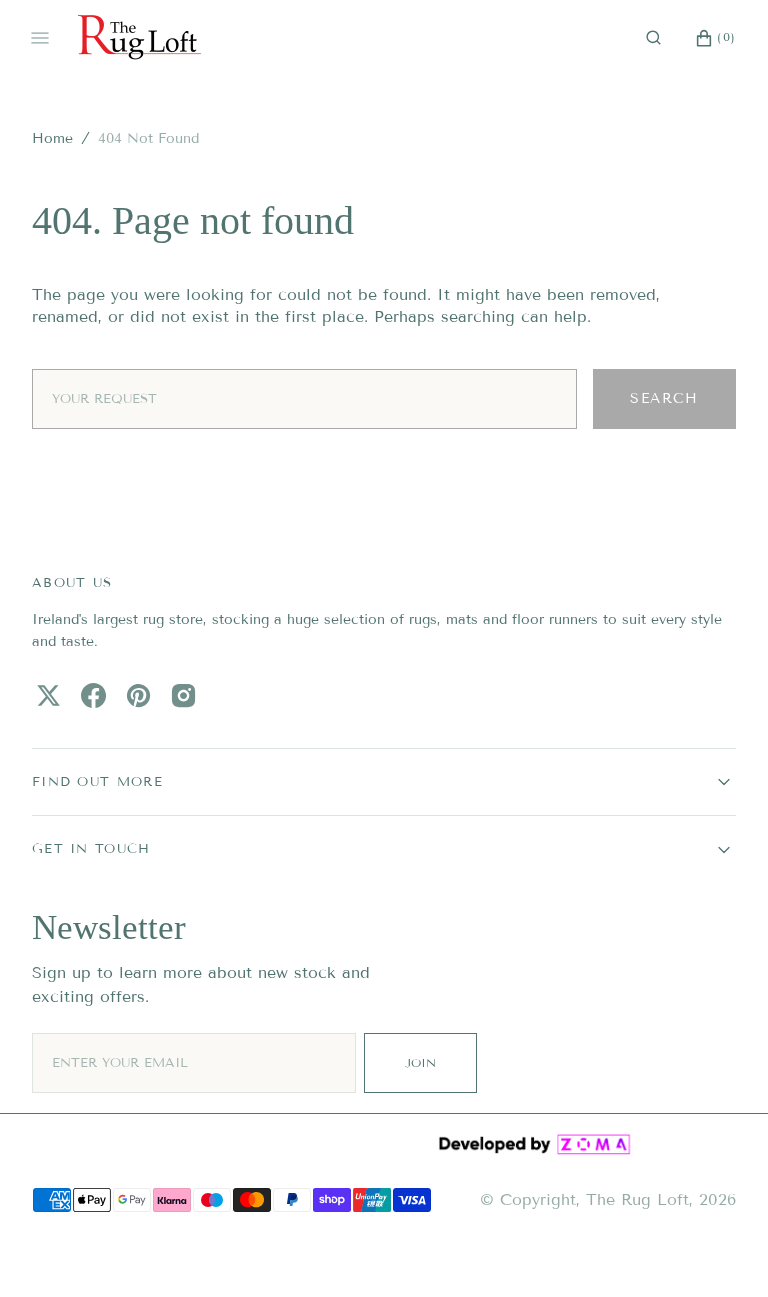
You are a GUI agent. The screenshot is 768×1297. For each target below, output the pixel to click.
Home (52, 138)
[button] (653, 38)
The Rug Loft (637, 1199)
